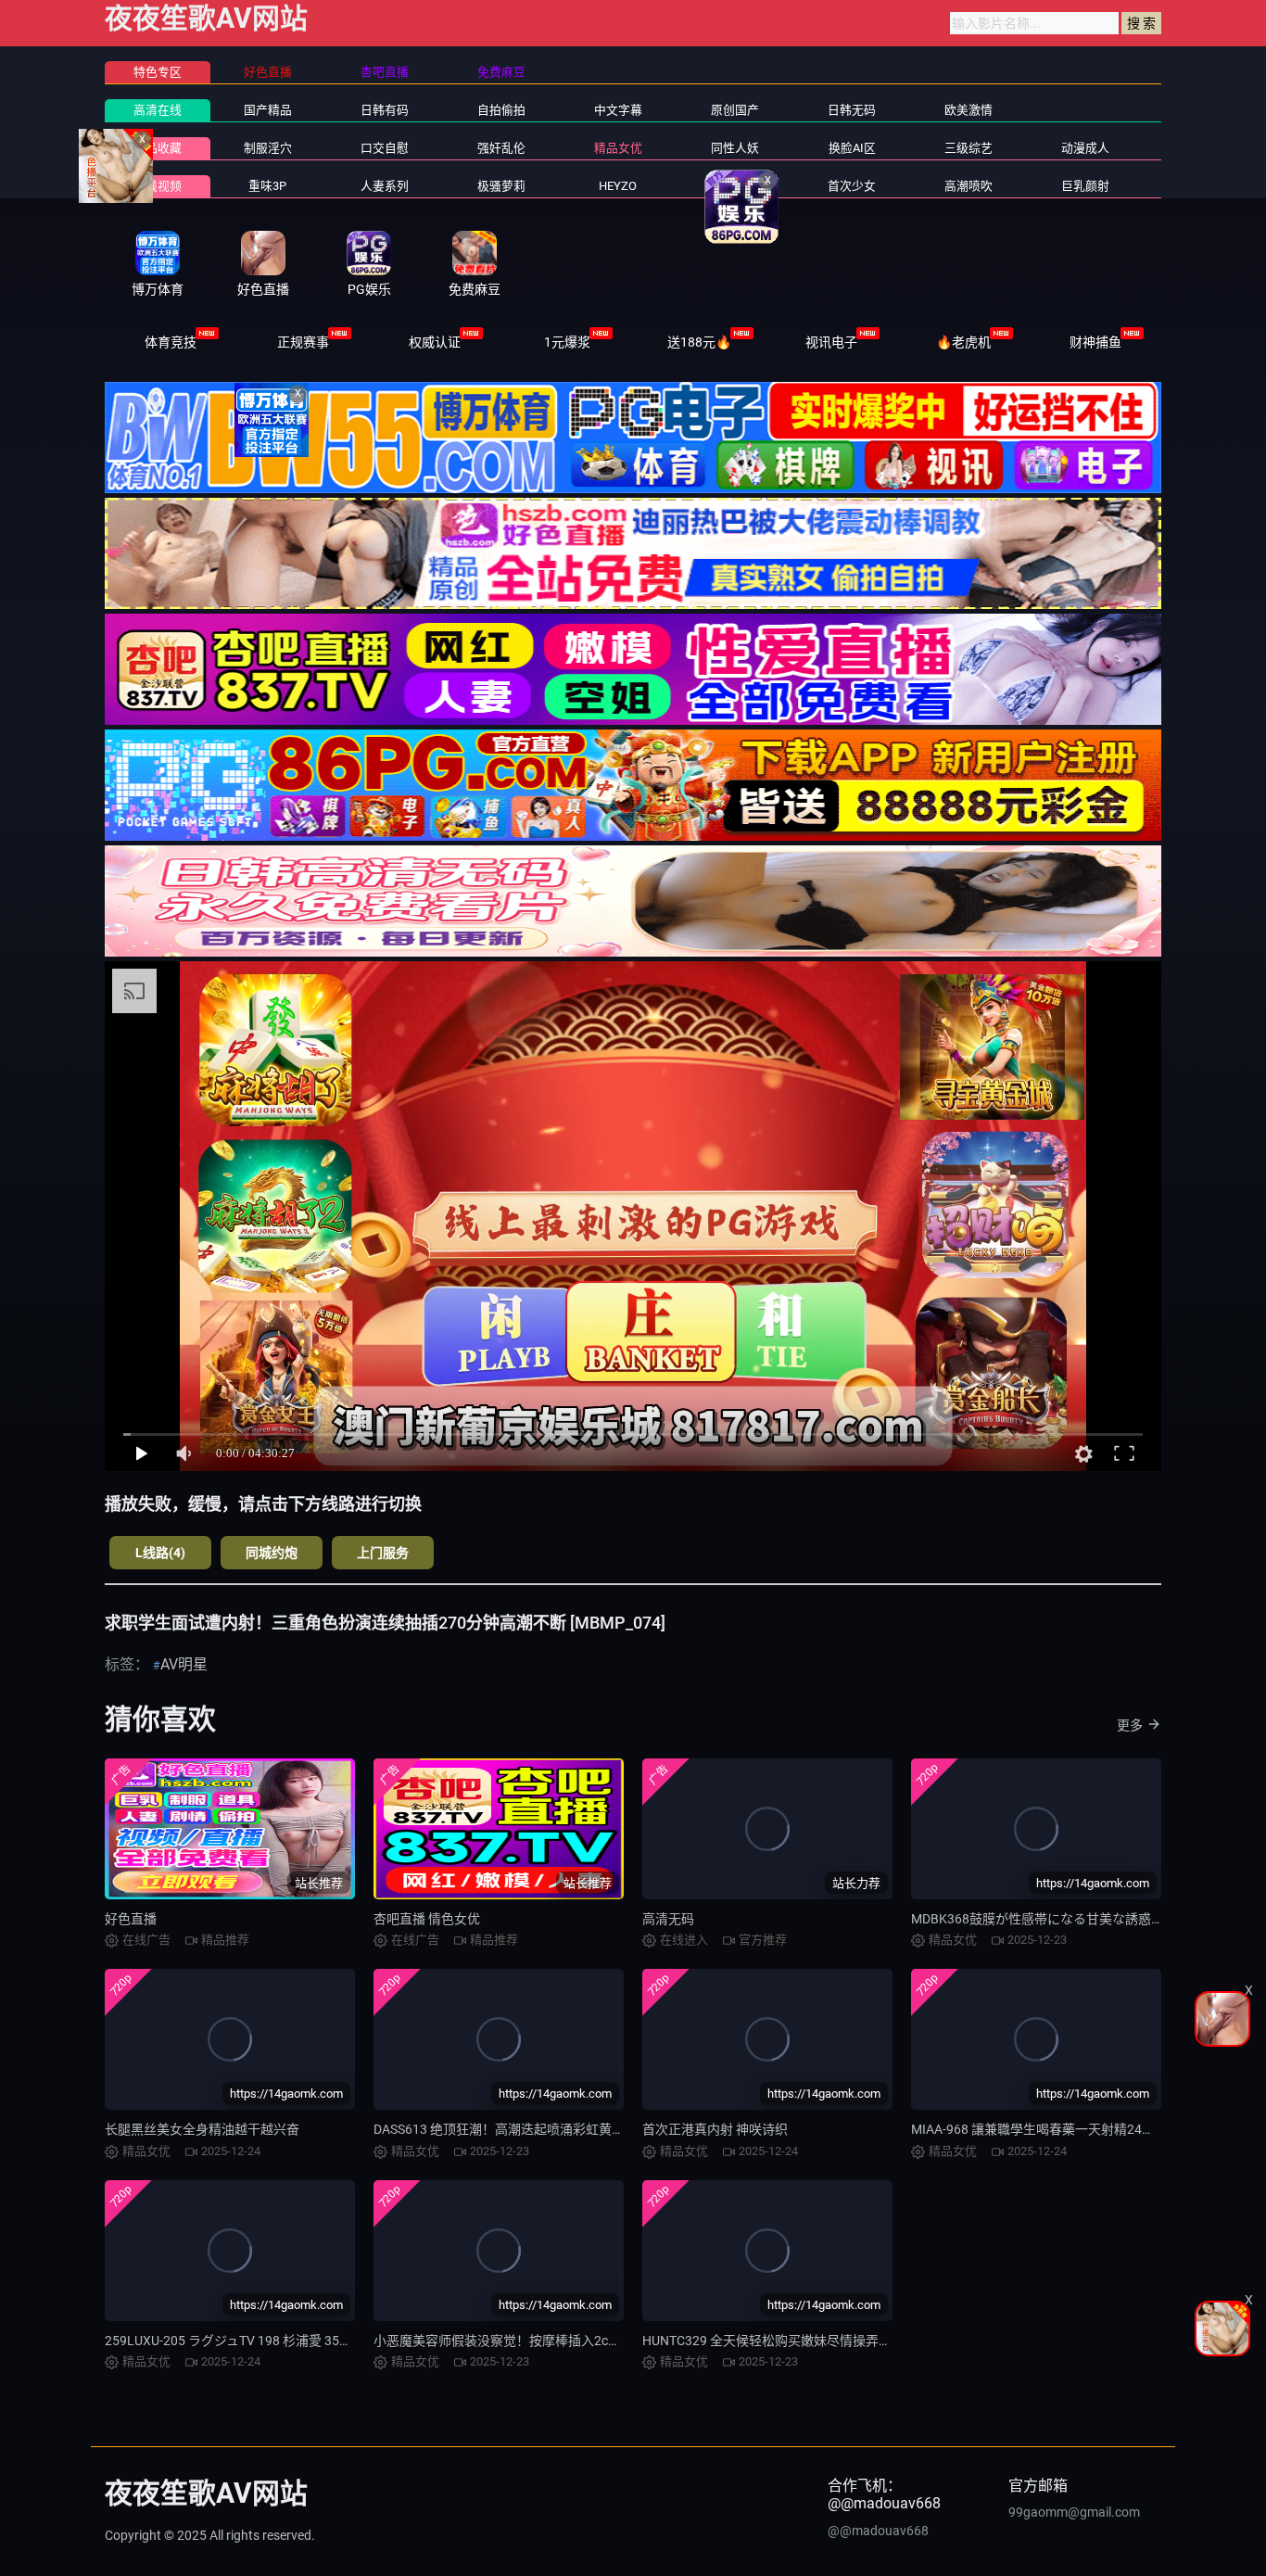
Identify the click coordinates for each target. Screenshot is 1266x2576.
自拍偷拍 (501, 110)
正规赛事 (303, 342)
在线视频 (158, 186)
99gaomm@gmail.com (1074, 2512)
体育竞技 (171, 342)
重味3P (267, 186)
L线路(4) (160, 1553)
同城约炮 (272, 1553)
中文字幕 (618, 110)
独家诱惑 (735, 186)
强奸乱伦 (501, 148)
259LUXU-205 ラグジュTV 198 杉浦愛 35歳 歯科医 (249, 2341)
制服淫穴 (268, 148)
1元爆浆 (567, 342)
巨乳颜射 (1085, 186)
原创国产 (735, 110)
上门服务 (383, 1553)
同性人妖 (735, 148)
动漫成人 (1085, 148)
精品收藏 (158, 148)
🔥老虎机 (963, 342)
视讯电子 (831, 342)
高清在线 (158, 110)
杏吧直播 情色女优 (427, 1919)
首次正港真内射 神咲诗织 (715, 2129)
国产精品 (268, 110)
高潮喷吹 (968, 186)
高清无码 (668, 1919)
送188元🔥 (699, 342)
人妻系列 (385, 186)
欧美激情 (968, 110)
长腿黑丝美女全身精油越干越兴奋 (202, 2129)
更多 (1130, 1725)
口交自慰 (385, 148)
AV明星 (184, 1664)
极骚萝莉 (501, 186)
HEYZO (618, 186)
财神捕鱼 (1095, 342)
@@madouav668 (878, 2531)
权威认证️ (435, 342)
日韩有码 (385, 110)
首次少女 (852, 186)
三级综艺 (968, 148)
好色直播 (131, 1919)
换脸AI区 (852, 148)
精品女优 (618, 148)
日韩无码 (852, 110)
